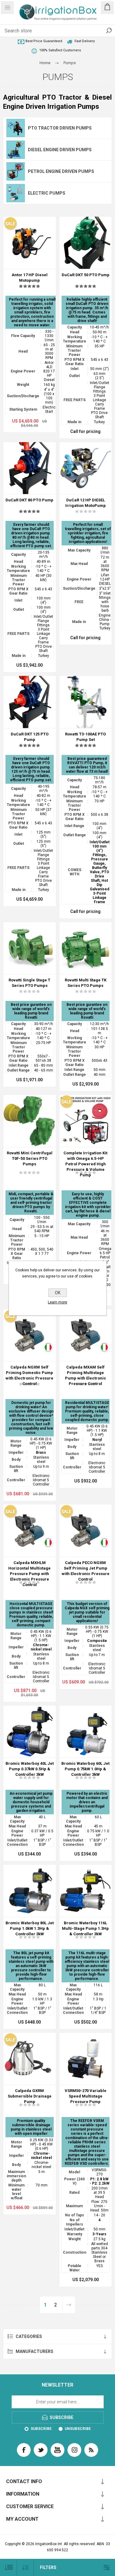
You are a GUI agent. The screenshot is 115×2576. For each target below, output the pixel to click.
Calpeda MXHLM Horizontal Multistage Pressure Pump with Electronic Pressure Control (29, 1574)
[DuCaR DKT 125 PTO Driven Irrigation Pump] (30, 702)
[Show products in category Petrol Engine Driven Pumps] (16, 171)
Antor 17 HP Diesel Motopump (30, 278)
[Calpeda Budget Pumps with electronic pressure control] (86, 1531)
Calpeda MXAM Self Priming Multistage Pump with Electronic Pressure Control (86, 1375)
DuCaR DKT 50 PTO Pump (86, 275)
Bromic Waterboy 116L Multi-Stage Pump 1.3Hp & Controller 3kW (85, 1928)
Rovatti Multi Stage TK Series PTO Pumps (86, 983)
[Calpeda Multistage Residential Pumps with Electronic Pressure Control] (86, 1335)
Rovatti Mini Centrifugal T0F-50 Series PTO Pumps (30, 1158)
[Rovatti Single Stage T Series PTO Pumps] (30, 948)
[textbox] (51, 31)
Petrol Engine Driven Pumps (61, 171)
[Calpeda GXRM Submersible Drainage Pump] (30, 2059)
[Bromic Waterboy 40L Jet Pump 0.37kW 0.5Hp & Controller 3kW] (30, 1732)
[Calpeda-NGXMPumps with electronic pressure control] (30, 1335)
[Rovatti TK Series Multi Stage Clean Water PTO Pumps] (86, 948)
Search (109, 31)
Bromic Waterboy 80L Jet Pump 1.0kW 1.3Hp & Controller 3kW (30, 1928)
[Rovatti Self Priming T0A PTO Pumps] (30, 1121)
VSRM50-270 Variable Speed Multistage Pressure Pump (86, 2096)
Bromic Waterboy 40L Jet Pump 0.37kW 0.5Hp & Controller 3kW (30, 1769)
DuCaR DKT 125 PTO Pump (30, 737)
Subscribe (41, 2429)
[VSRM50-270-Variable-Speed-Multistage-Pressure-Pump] (86, 2059)
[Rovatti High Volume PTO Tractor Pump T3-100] (86, 702)
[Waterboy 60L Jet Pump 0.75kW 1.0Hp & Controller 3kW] (86, 1732)
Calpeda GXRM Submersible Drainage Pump (30, 2096)
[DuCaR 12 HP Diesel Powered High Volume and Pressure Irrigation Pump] (86, 468)
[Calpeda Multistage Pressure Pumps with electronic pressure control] (30, 1531)
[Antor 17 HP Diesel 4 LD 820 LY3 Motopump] (30, 243)
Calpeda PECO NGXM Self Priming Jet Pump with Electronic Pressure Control (86, 1571)
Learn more (57, 1302)
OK (58, 1293)
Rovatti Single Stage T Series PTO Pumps (29, 983)
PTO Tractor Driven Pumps (60, 128)
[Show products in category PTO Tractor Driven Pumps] (16, 128)
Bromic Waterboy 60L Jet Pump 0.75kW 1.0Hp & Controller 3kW (85, 1769)
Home (45, 63)
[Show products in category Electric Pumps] (16, 193)
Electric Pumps (47, 193)
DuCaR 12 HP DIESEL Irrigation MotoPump (86, 503)
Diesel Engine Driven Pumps (60, 150)
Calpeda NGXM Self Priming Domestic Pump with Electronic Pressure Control (29, 1375)
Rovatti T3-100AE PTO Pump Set (85, 737)
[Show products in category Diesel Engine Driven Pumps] (16, 150)
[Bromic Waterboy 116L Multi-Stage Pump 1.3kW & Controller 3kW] (86, 1891)
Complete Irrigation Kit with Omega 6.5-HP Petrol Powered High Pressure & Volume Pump (85, 1164)
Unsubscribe (78, 2429)
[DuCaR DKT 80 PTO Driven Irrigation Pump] (30, 468)
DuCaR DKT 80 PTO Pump (29, 500)
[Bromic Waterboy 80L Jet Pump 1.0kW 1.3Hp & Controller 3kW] (30, 1891)
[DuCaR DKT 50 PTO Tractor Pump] (86, 243)
